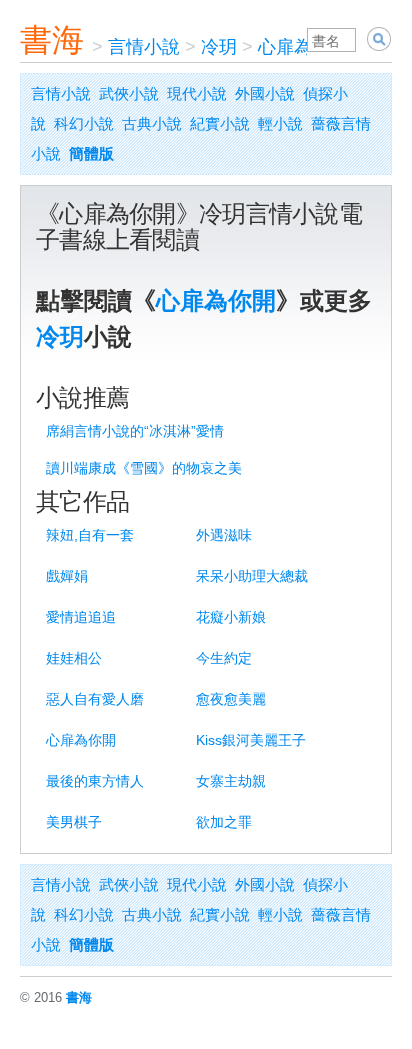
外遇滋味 (224, 535)
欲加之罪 (224, 822)
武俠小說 (129, 93)
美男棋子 (74, 822)
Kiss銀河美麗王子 (251, 740)
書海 (52, 40)
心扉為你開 (303, 47)
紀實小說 (220, 123)
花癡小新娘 (231, 617)
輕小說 (280, 123)
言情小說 (144, 47)
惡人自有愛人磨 (95, 699)
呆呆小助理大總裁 (252, 576)
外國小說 (265, 93)
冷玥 (219, 47)
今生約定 (224, 658)
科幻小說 (84, 123)
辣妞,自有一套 (90, 535)
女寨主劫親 (231, 781)
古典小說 (152, 123)
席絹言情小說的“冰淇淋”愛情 (135, 431)
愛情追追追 (81, 617)
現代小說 (197, 93)
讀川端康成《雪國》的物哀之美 (144, 468)
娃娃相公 (74, 658)
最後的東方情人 (95, 781)
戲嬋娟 (67, 576)
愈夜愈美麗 (231, 699)
